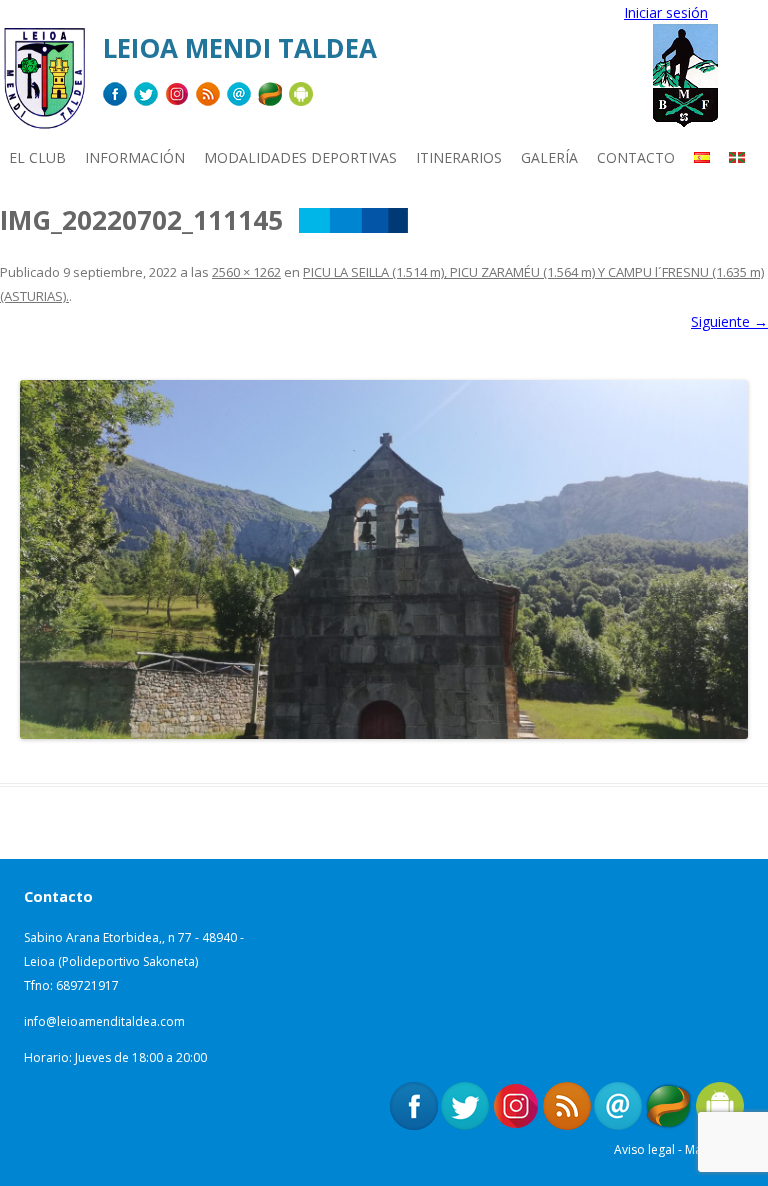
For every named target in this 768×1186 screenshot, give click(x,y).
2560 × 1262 (246, 272)
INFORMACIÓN (135, 157)
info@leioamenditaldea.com (104, 1021)
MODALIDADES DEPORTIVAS (300, 157)
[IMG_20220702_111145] (384, 559)
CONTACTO (636, 157)
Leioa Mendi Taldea (240, 48)
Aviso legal (644, 1149)
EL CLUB (37, 157)
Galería (549, 157)
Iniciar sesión (666, 12)
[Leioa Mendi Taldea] (44, 85)
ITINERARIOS (459, 157)
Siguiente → (729, 321)
